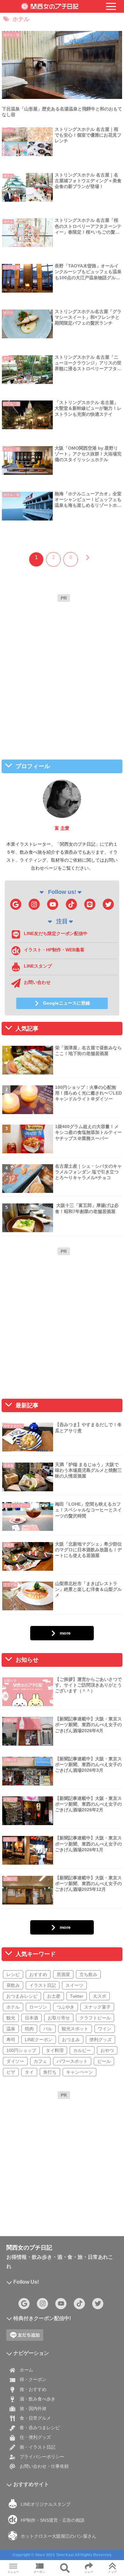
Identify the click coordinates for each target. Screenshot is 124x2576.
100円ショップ (21, 2050)
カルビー (82, 2050)
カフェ (40, 2061)
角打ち (50, 2072)
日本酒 (31, 2018)
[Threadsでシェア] (48, 1975)
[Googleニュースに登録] (16, 904)
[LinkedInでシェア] (62, 1992)
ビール (104, 2061)
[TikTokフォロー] (71, 904)
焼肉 (29, 2029)
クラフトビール (95, 2018)
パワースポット (72, 2061)
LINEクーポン (39, 2040)
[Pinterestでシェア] (34, 1992)
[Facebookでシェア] (21, 1975)
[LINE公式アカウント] (90, 904)
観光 (11, 2018)
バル (48, 2029)
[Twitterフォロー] (108, 904)
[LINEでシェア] (103, 1975)
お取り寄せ (59, 2018)
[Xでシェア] (21, 1957)
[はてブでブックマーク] (76, 1975)
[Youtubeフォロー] (53, 904)
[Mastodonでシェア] (48, 1957)
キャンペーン (79, 2072)
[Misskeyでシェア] (103, 1957)
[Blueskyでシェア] (76, 1957)
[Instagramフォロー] (34, 904)
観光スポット (75, 2029)
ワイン (105, 2029)
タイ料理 (55, 2050)
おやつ (107, 2050)
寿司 (11, 2040)
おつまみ (71, 2040)
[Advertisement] (62, 667)
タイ (29, 2072)
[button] (90, 1992)
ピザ (11, 2072)
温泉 (11, 2029)
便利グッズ (100, 2040)
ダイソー (15, 2061)
